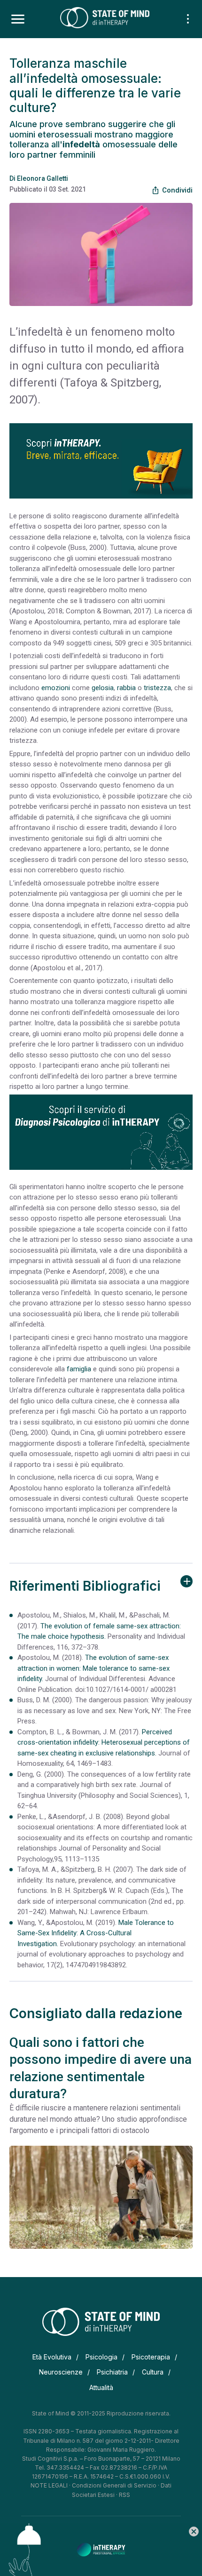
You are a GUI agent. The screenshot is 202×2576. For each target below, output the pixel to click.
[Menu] (18, 19)
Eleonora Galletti (43, 178)
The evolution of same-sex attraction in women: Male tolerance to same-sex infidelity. (93, 1668)
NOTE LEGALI (49, 2485)
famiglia (79, 1369)
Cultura (153, 2372)
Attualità (101, 2387)
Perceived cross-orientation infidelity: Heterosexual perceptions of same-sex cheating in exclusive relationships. (104, 1743)
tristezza (157, 688)
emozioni (56, 688)
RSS (124, 2495)
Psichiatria (112, 2372)
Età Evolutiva (52, 2357)
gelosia (103, 688)
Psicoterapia (151, 2357)
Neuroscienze (61, 2372)
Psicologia (101, 2357)
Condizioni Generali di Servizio (114, 2485)
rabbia (126, 688)
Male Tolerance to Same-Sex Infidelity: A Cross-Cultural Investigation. (96, 1933)
